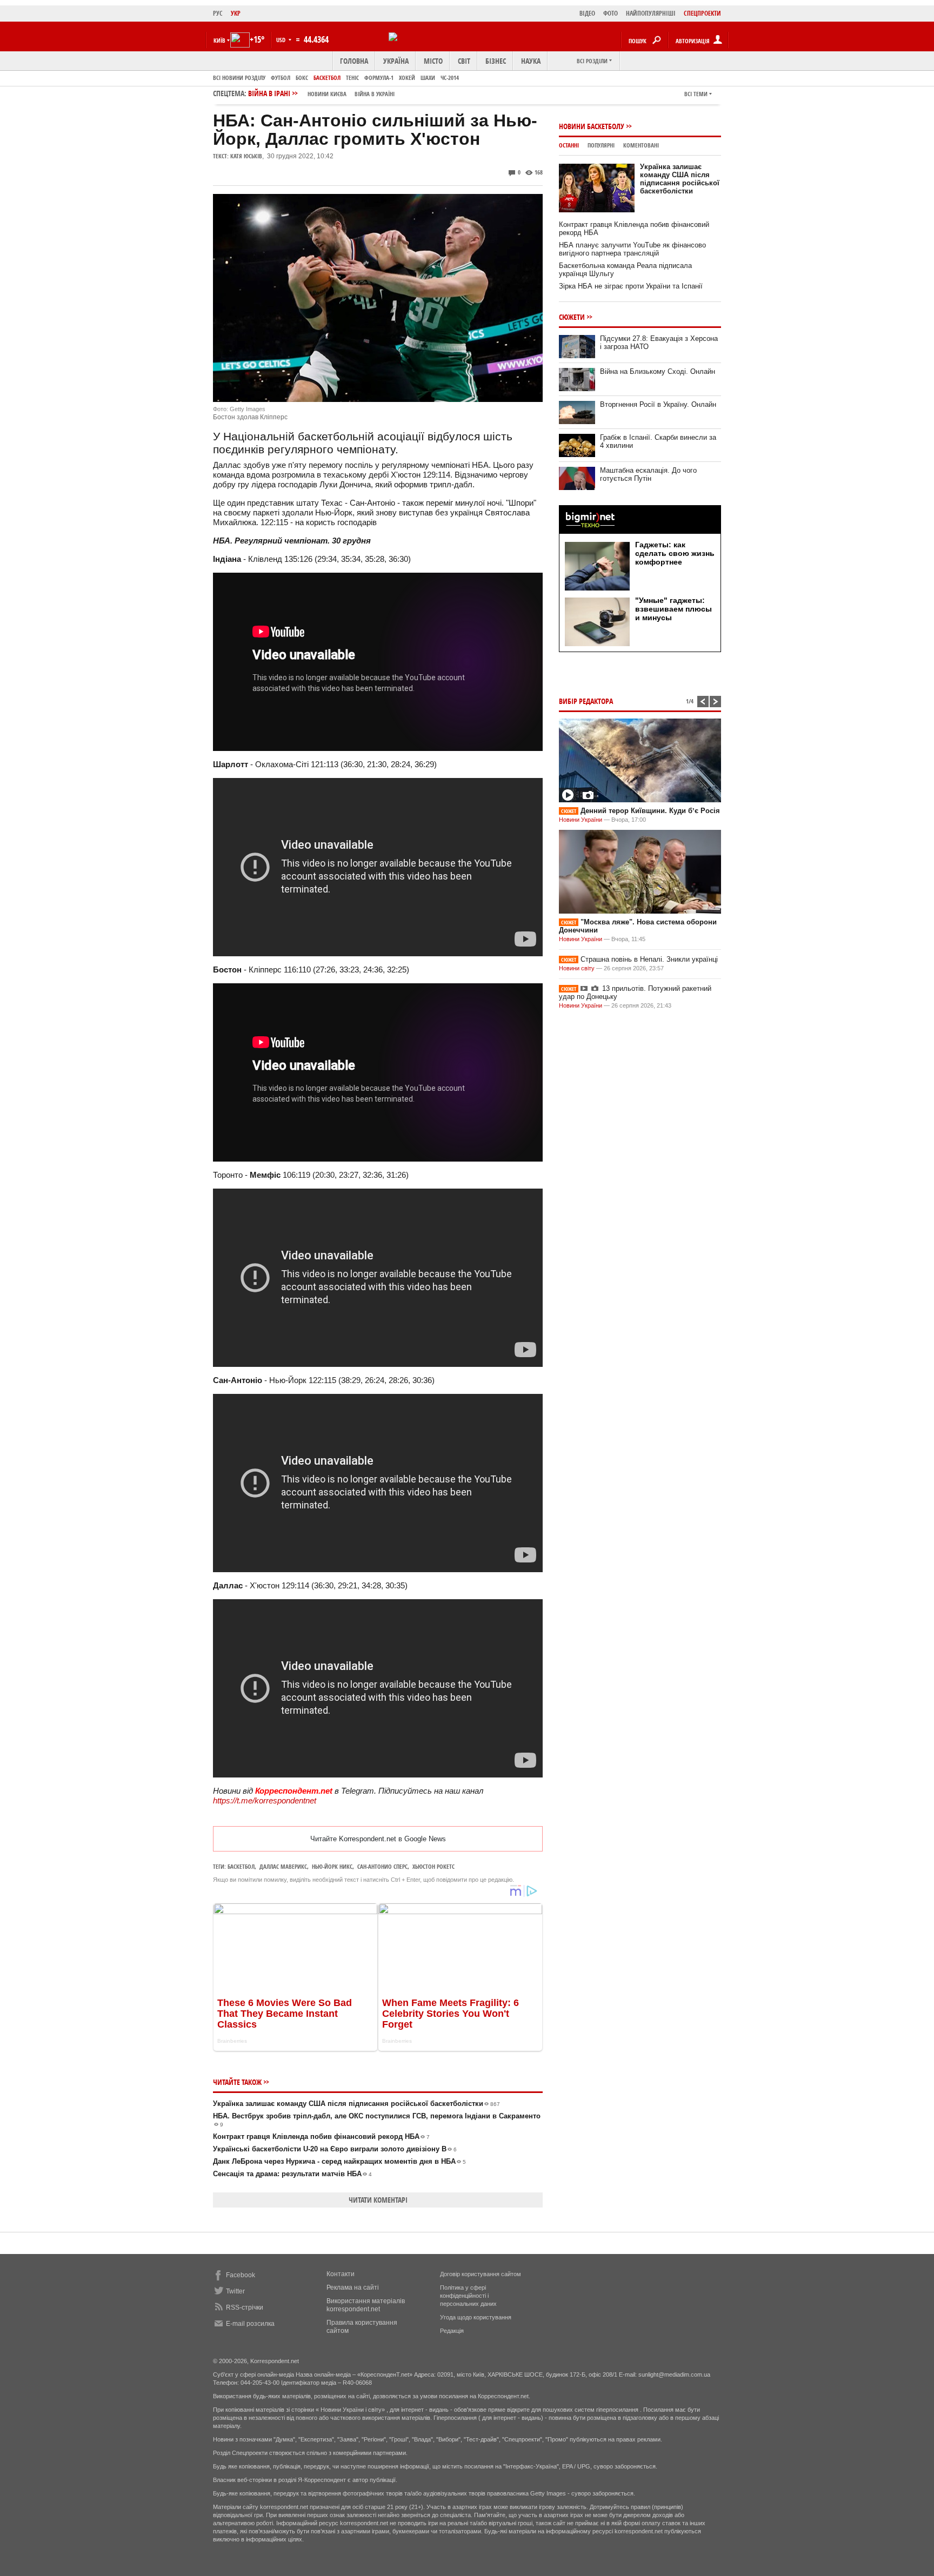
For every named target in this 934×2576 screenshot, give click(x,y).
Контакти (341, 2274)
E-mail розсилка (250, 2324)
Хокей (407, 78)
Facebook (241, 2275)
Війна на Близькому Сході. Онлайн (658, 371)
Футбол (281, 78)
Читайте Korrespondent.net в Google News (378, 1839)
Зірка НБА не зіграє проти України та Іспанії (631, 286)
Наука (531, 61)
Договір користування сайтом (481, 2274)
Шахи (428, 78)
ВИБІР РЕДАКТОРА (586, 701)
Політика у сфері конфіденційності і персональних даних (468, 2296)
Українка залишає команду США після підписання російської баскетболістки (356, 2104)
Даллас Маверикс (283, 1866)
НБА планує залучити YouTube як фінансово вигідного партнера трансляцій (632, 249)
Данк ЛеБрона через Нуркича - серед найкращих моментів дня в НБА (339, 2161)
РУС (218, 13)
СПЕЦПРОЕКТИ (702, 13)
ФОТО (611, 13)
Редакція (452, 2331)
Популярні (601, 145)
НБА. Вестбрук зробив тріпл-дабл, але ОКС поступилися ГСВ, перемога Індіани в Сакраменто (377, 2120)
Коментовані (641, 145)
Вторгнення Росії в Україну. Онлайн (658, 404)
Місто (433, 61)
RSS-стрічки (245, 2307)
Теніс (352, 78)
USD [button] (282, 40)
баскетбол (241, 1866)
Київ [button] (219, 40)
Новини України (581, 820)
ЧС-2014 (450, 78)
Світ (464, 61)
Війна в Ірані (321, 93)
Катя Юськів (246, 156)
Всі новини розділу (239, 78)
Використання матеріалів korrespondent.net (366, 2305)
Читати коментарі (378, 2200)
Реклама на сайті (353, 2287)
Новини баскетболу (592, 126)
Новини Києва (327, 94)
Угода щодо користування (476, 2317)
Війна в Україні (375, 94)
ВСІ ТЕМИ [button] (696, 94)
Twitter (235, 2291)
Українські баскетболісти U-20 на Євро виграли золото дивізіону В (335, 2149)
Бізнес (496, 61)
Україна (396, 61)
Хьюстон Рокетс (433, 1866)
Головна (354, 61)
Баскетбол (327, 78)
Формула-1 (379, 78)
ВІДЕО (587, 13)
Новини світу (577, 968)
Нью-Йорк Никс (332, 1866)
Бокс (302, 78)
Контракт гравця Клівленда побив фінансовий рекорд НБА (321, 2136)
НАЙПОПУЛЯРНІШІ (651, 13)
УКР (236, 13)
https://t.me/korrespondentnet (265, 1800)
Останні (569, 145)
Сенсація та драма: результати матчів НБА (292, 2174)
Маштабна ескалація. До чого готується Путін (648, 474)
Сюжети (572, 317)
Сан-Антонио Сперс (382, 1866)
